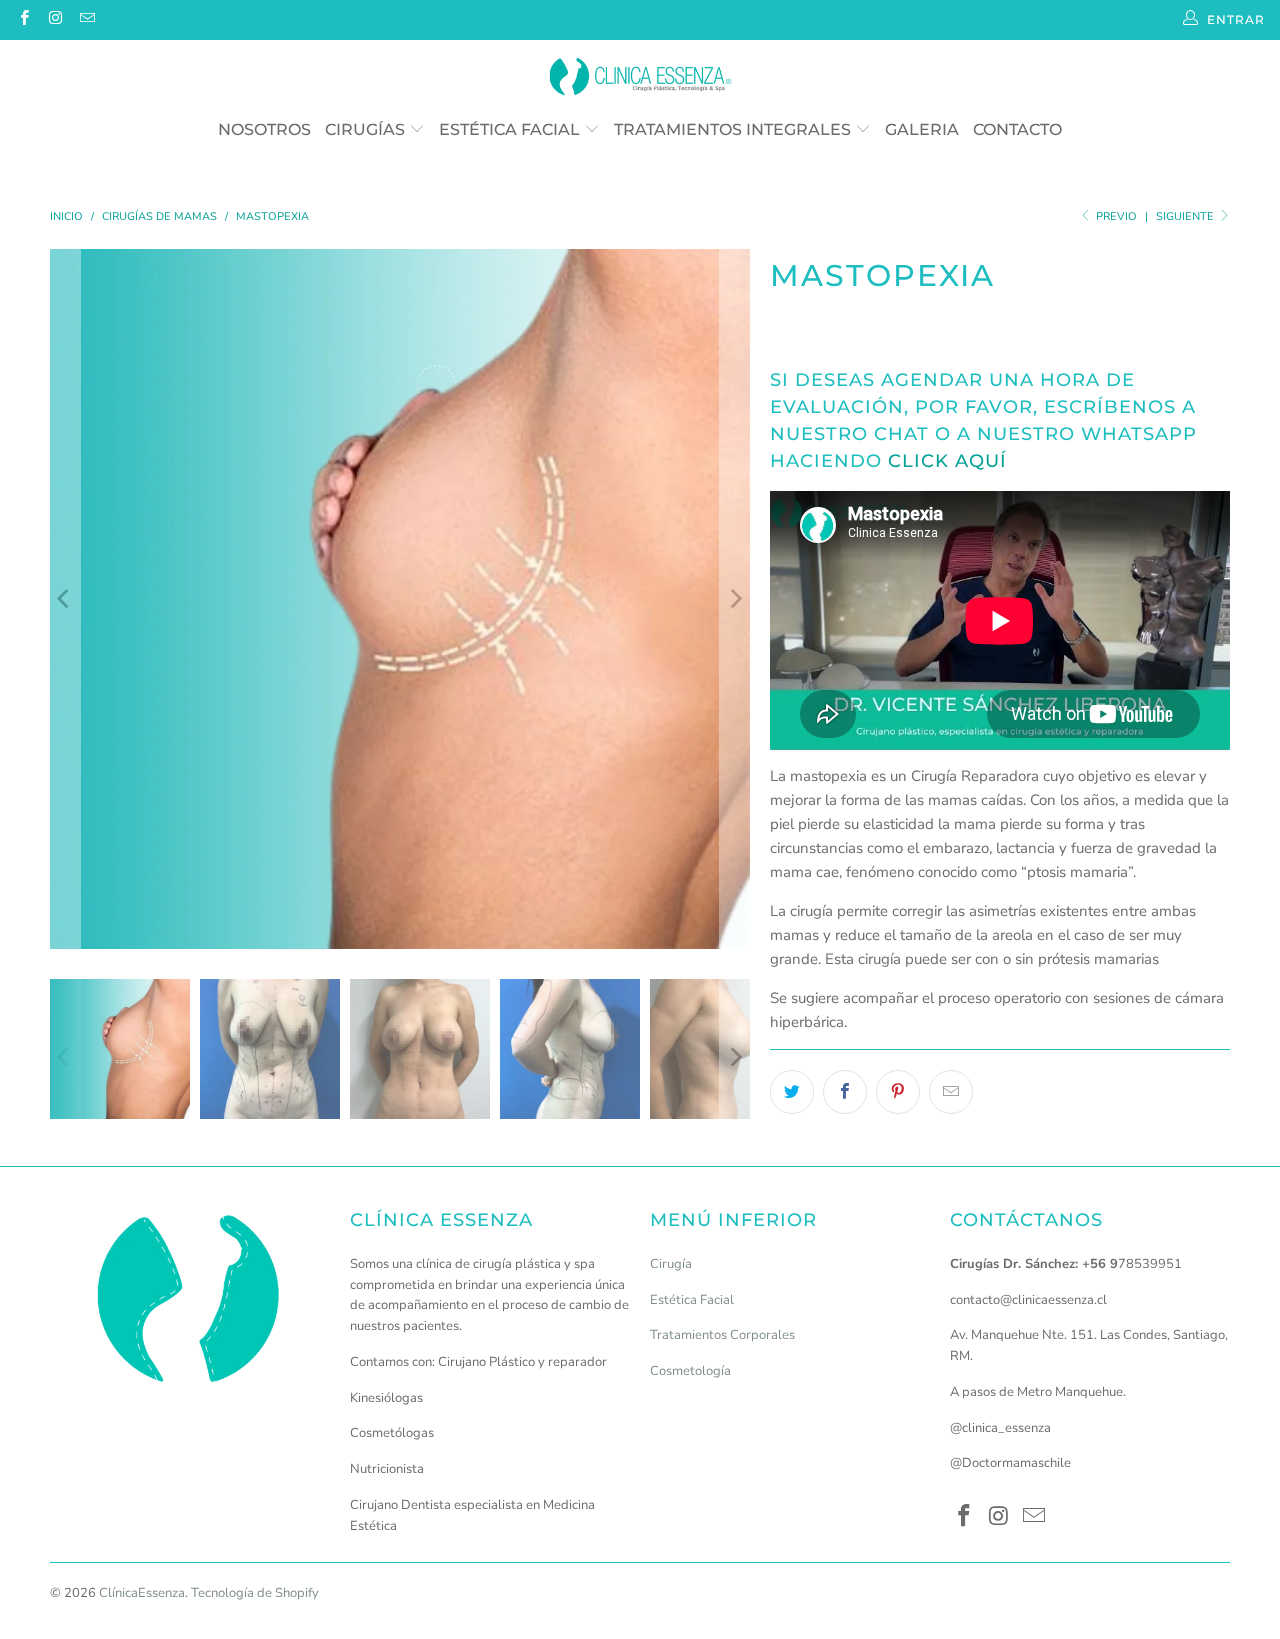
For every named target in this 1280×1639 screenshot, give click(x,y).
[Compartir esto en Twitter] (792, 1092)
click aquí (947, 461)
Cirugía (671, 1264)
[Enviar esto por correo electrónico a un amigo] (951, 1092)
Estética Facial (511, 129)
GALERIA (922, 129)
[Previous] (65, 599)
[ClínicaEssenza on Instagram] (54, 20)
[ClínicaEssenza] (640, 78)
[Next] (735, 599)
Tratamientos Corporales (722, 1335)
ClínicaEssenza (142, 1593)
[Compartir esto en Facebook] (845, 1092)
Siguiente (1186, 216)
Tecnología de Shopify (255, 1593)
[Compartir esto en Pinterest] (898, 1092)
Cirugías (367, 129)
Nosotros (264, 129)
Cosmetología (690, 1371)
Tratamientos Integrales (734, 129)
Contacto (1017, 129)
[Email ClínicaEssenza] (86, 20)
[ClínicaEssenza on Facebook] (23, 20)
